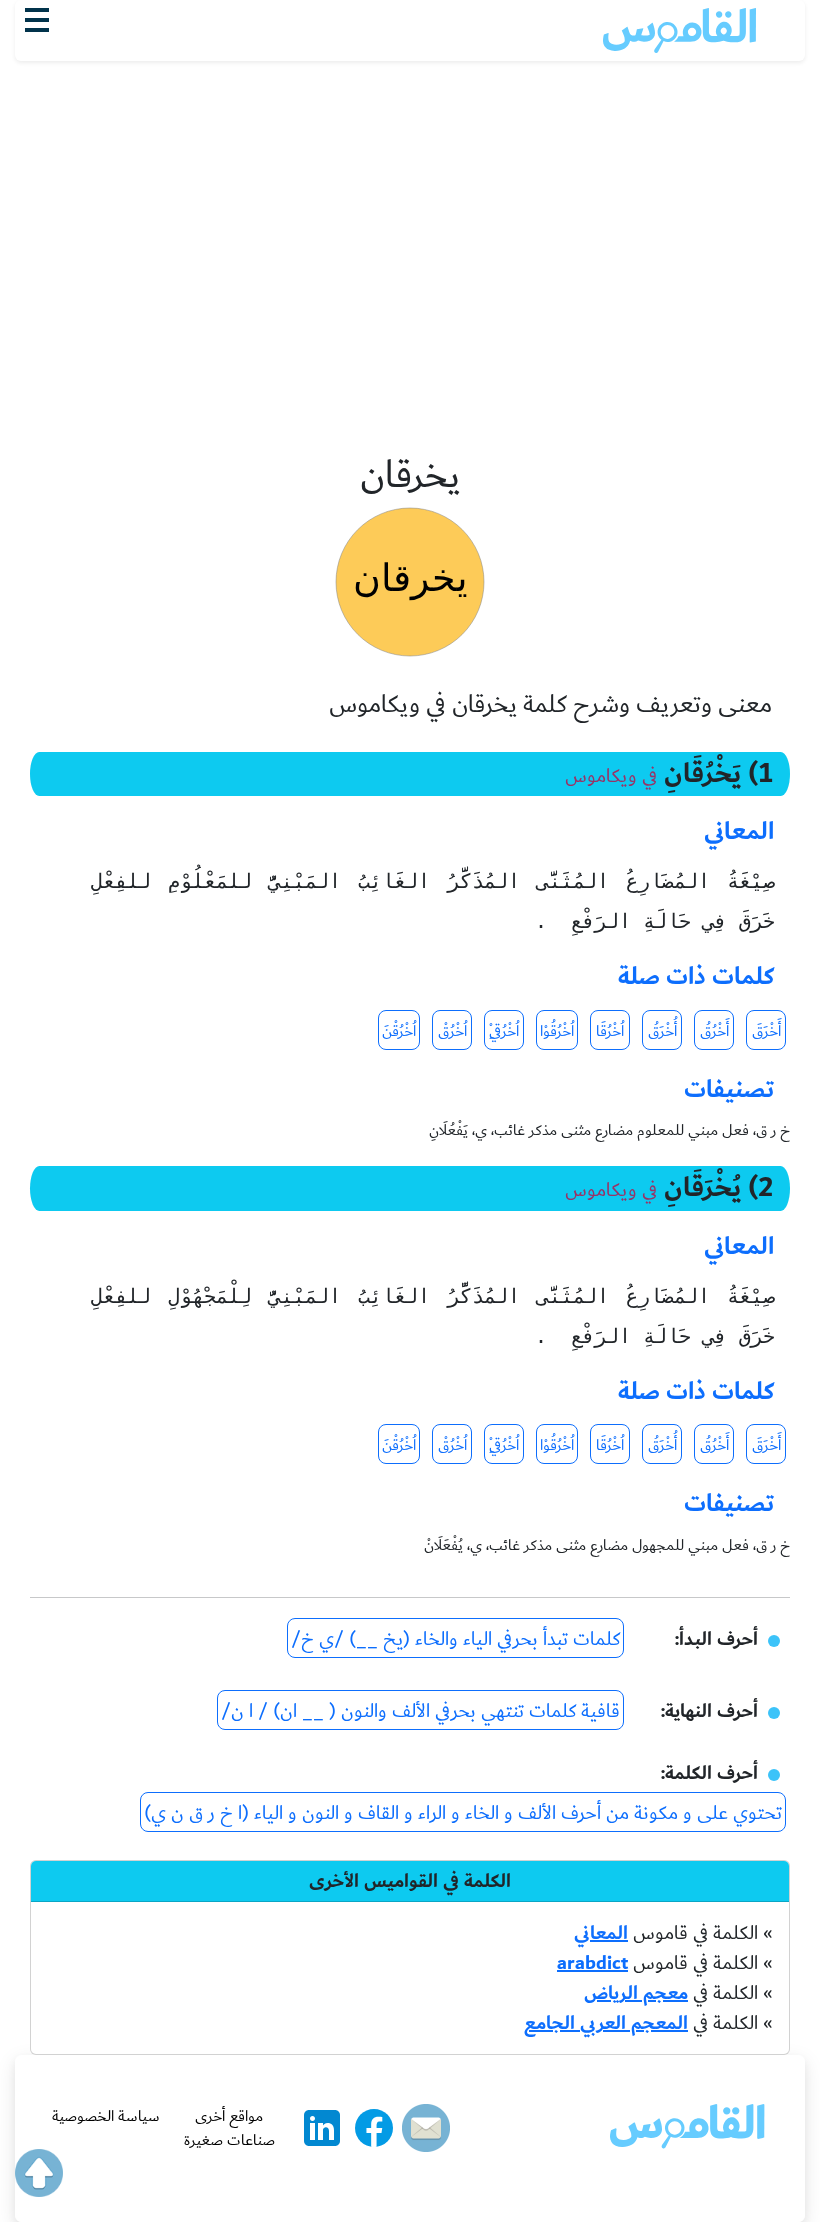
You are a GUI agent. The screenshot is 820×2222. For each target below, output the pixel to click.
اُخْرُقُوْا (557, 1031)
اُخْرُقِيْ (504, 1031)
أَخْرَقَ (766, 1031)
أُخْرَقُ (662, 1031)
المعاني (601, 1933)
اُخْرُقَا (610, 1031)
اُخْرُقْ (452, 1031)
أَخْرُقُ (714, 1031)
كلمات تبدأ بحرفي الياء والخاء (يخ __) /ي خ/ (455, 1639)
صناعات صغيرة (229, 2140)
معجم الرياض (636, 1993)
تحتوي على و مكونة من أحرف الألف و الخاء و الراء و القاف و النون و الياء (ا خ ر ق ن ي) (463, 1813)
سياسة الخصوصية (106, 2116)
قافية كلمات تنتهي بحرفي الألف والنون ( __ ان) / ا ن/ (420, 1711)
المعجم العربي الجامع (606, 2023)
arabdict (592, 1963)
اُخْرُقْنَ (399, 1031)
